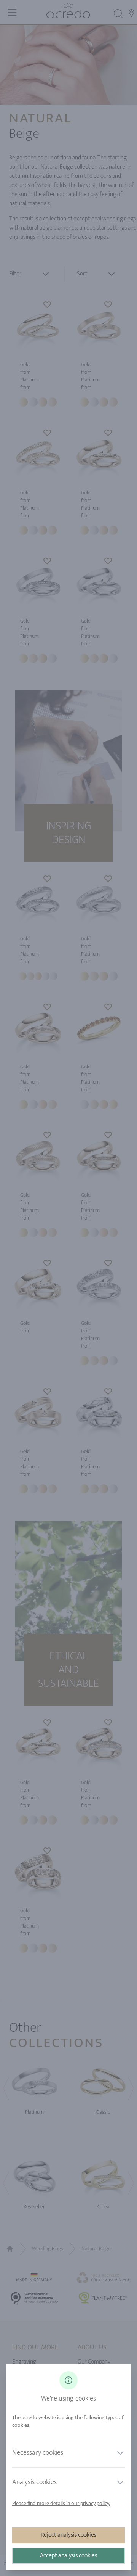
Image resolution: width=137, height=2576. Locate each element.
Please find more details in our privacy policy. (61, 2503)
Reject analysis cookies (68, 2535)
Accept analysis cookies (68, 2556)
